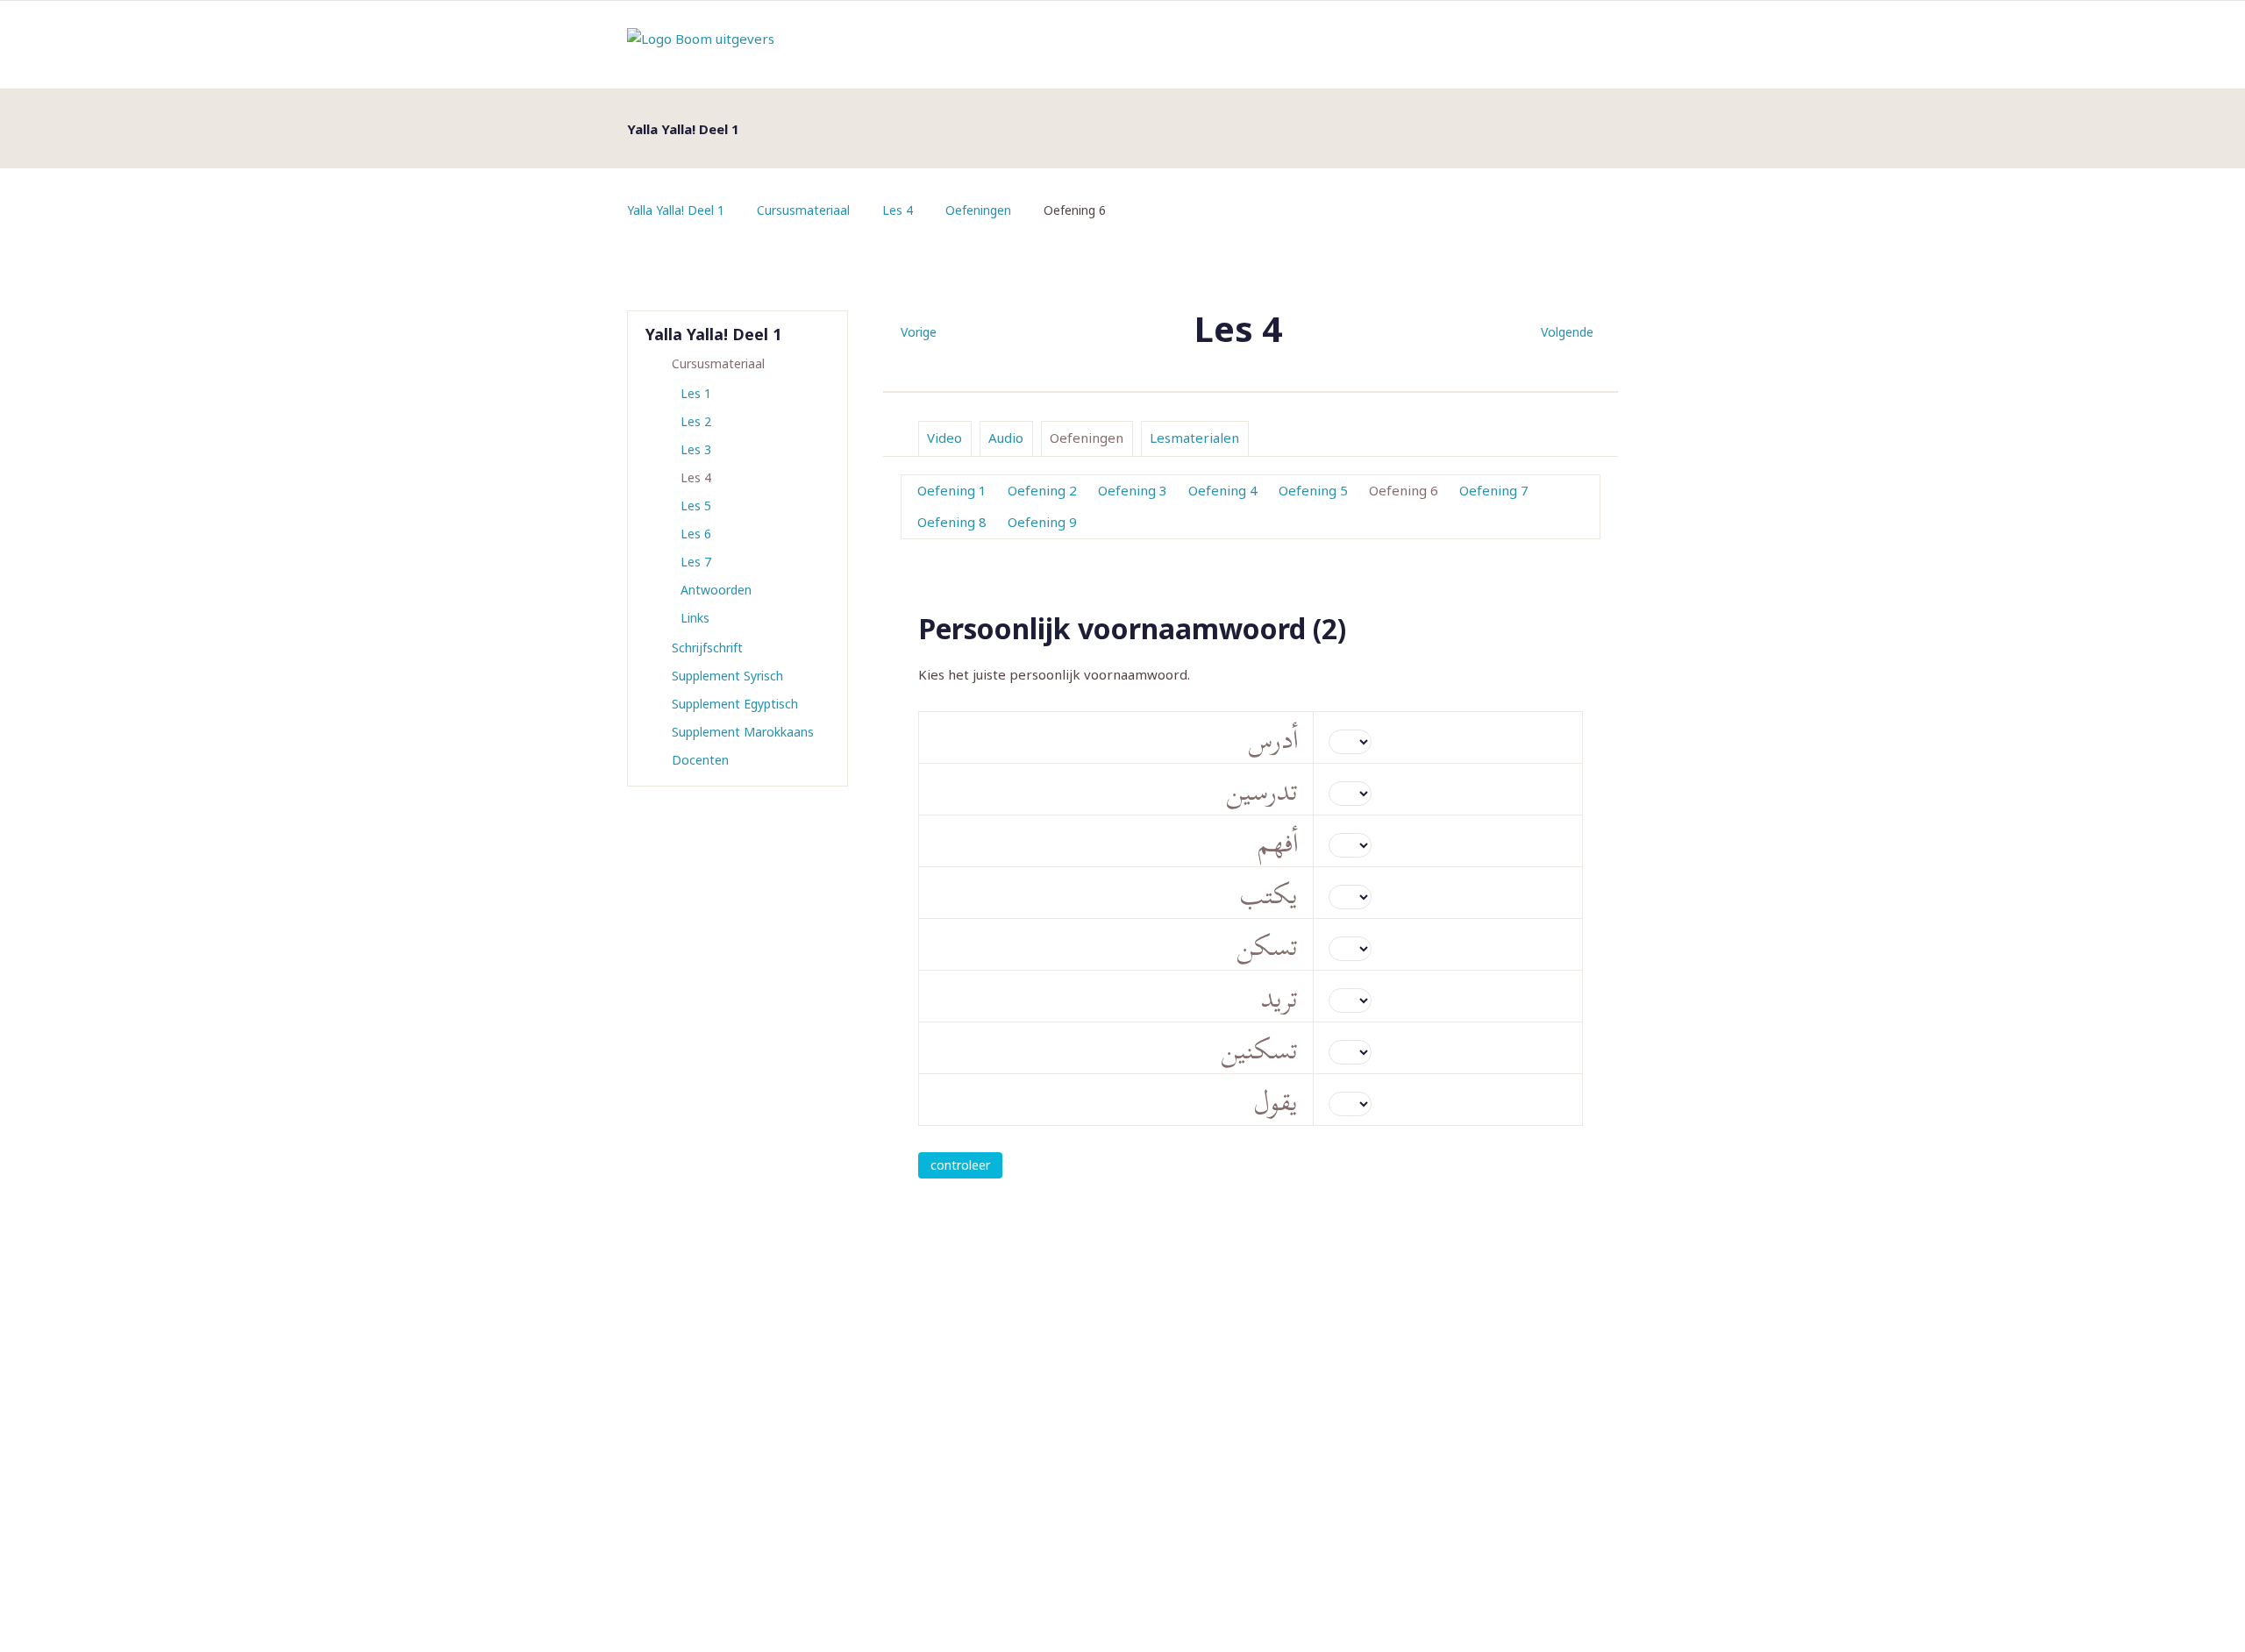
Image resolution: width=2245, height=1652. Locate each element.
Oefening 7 (1494, 490)
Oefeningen (978, 210)
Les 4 (898, 210)
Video (944, 438)
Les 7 (696, 562)
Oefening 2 (1042, 490)
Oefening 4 (1223, 490)
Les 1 (696, 393)
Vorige (919, 332)
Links (695, 618)
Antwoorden (716, 590)
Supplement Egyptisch (735, 704)
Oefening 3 (1133, 490)
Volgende (1567, 332)
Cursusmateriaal (803, 210)
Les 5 (696, 506)
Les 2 (696, 421)
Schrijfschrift (707, 648)
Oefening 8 (952, 522)
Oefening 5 (1313, 490)
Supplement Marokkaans (743, 732)
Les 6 (696, 534)
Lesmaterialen (1194, 438)
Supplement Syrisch (727, 676)
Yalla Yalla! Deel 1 (676, 210)
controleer (960, 1165)
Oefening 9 (1042, 522)
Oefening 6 (1404, 490)
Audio (1006, 438)
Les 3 (696, 449)
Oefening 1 (952, 490)
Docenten (700, 760)
